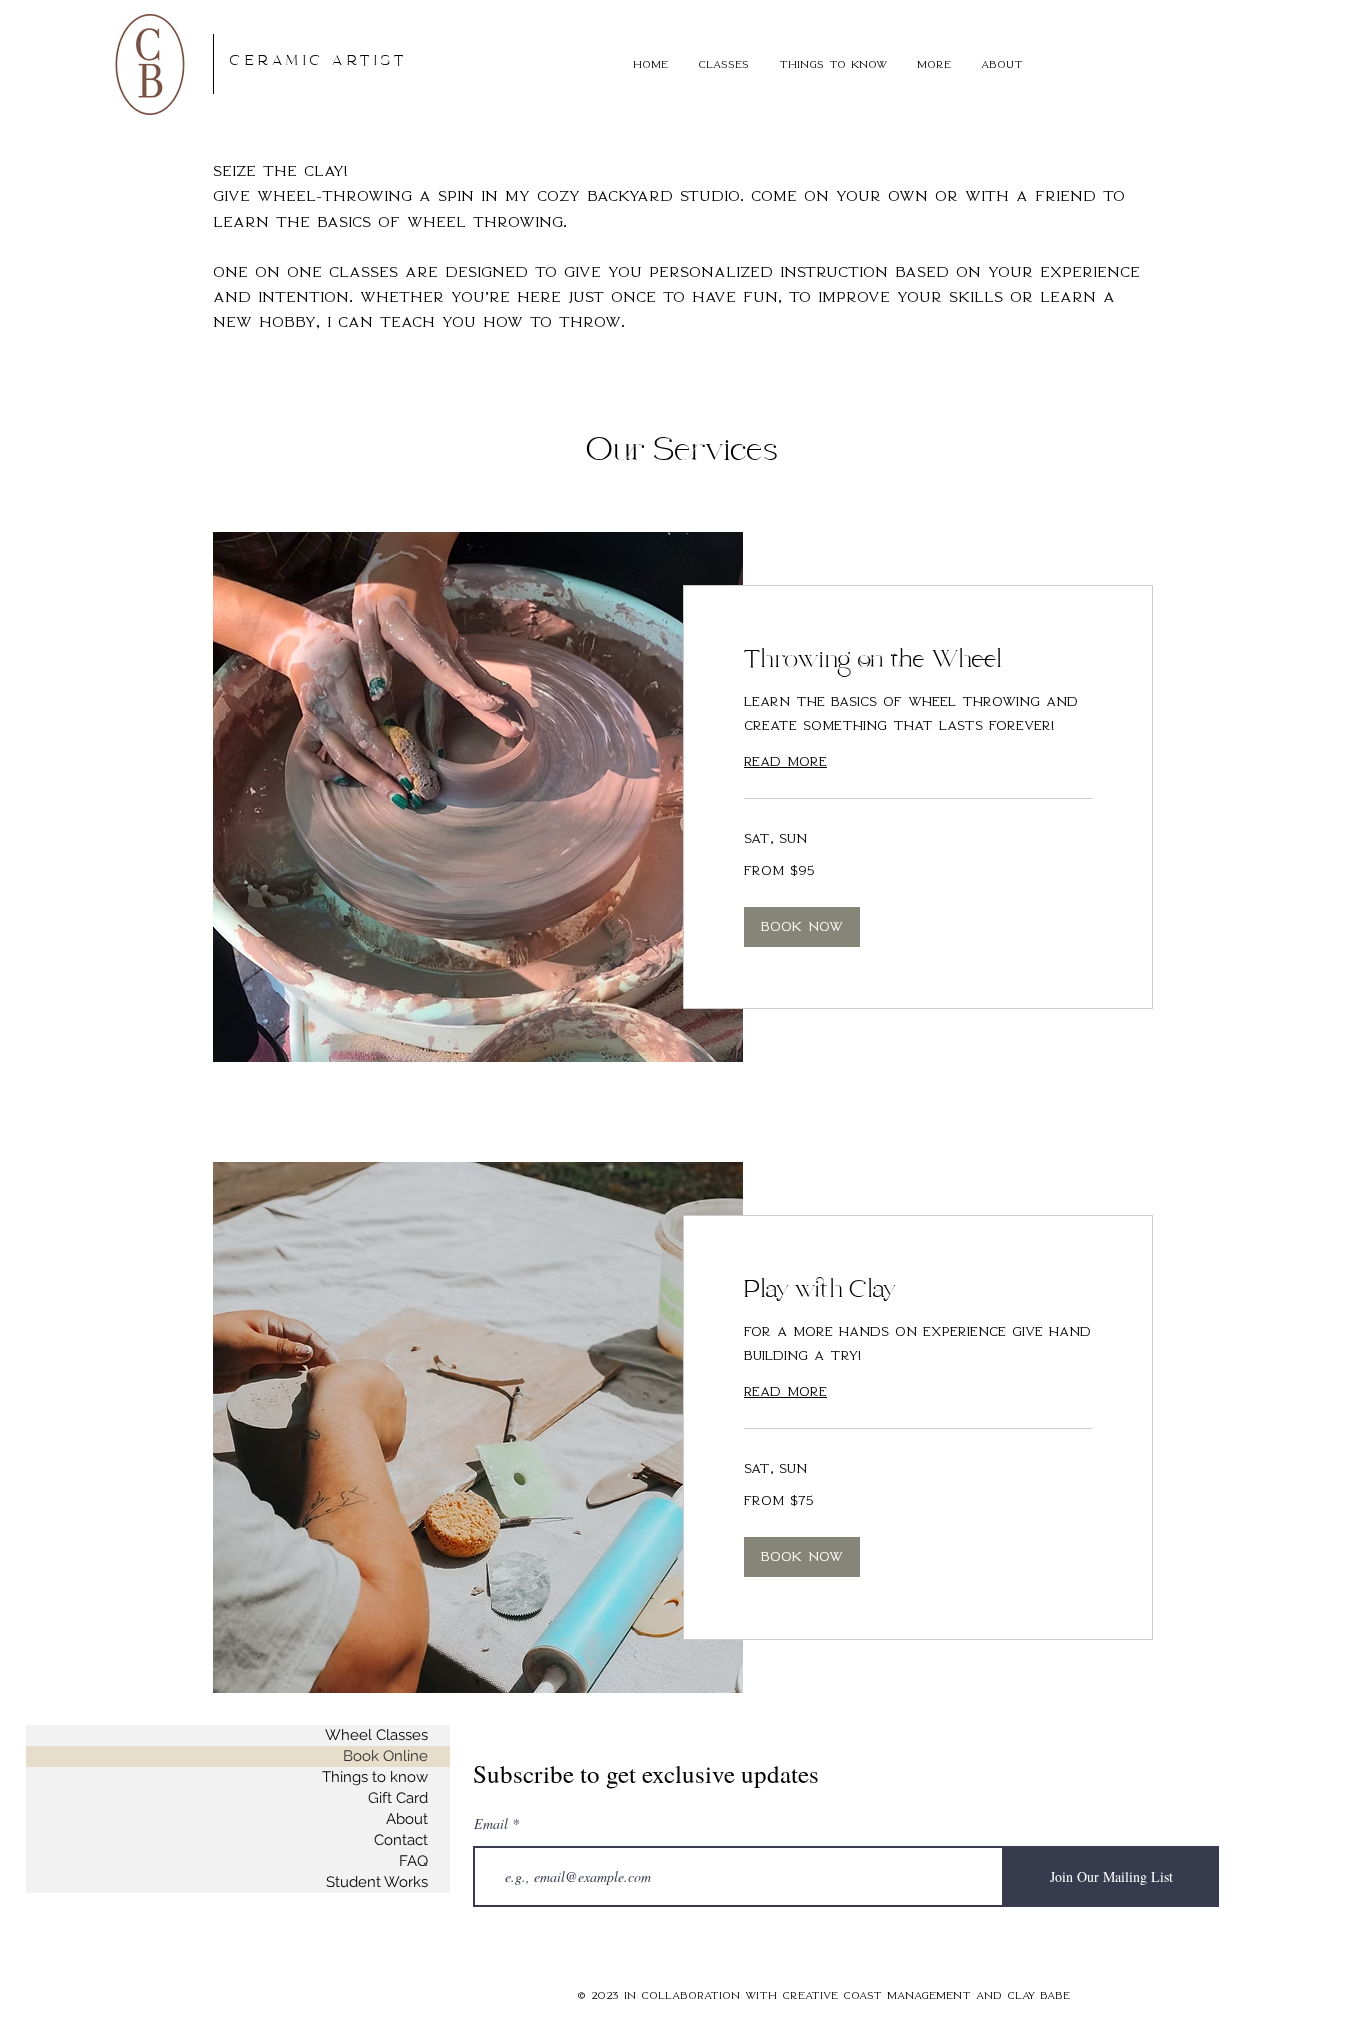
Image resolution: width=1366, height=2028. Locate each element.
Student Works (377, 1882)
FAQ (413, 1861)
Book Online (385, 1756)
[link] (918, 662)
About (407, 1819)
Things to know (375, 1777)
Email (491, 1824)
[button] (723, 65)
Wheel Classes (376, 1735)
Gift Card (398, 1798)
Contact (401, 1840)
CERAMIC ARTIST (318, 61)
